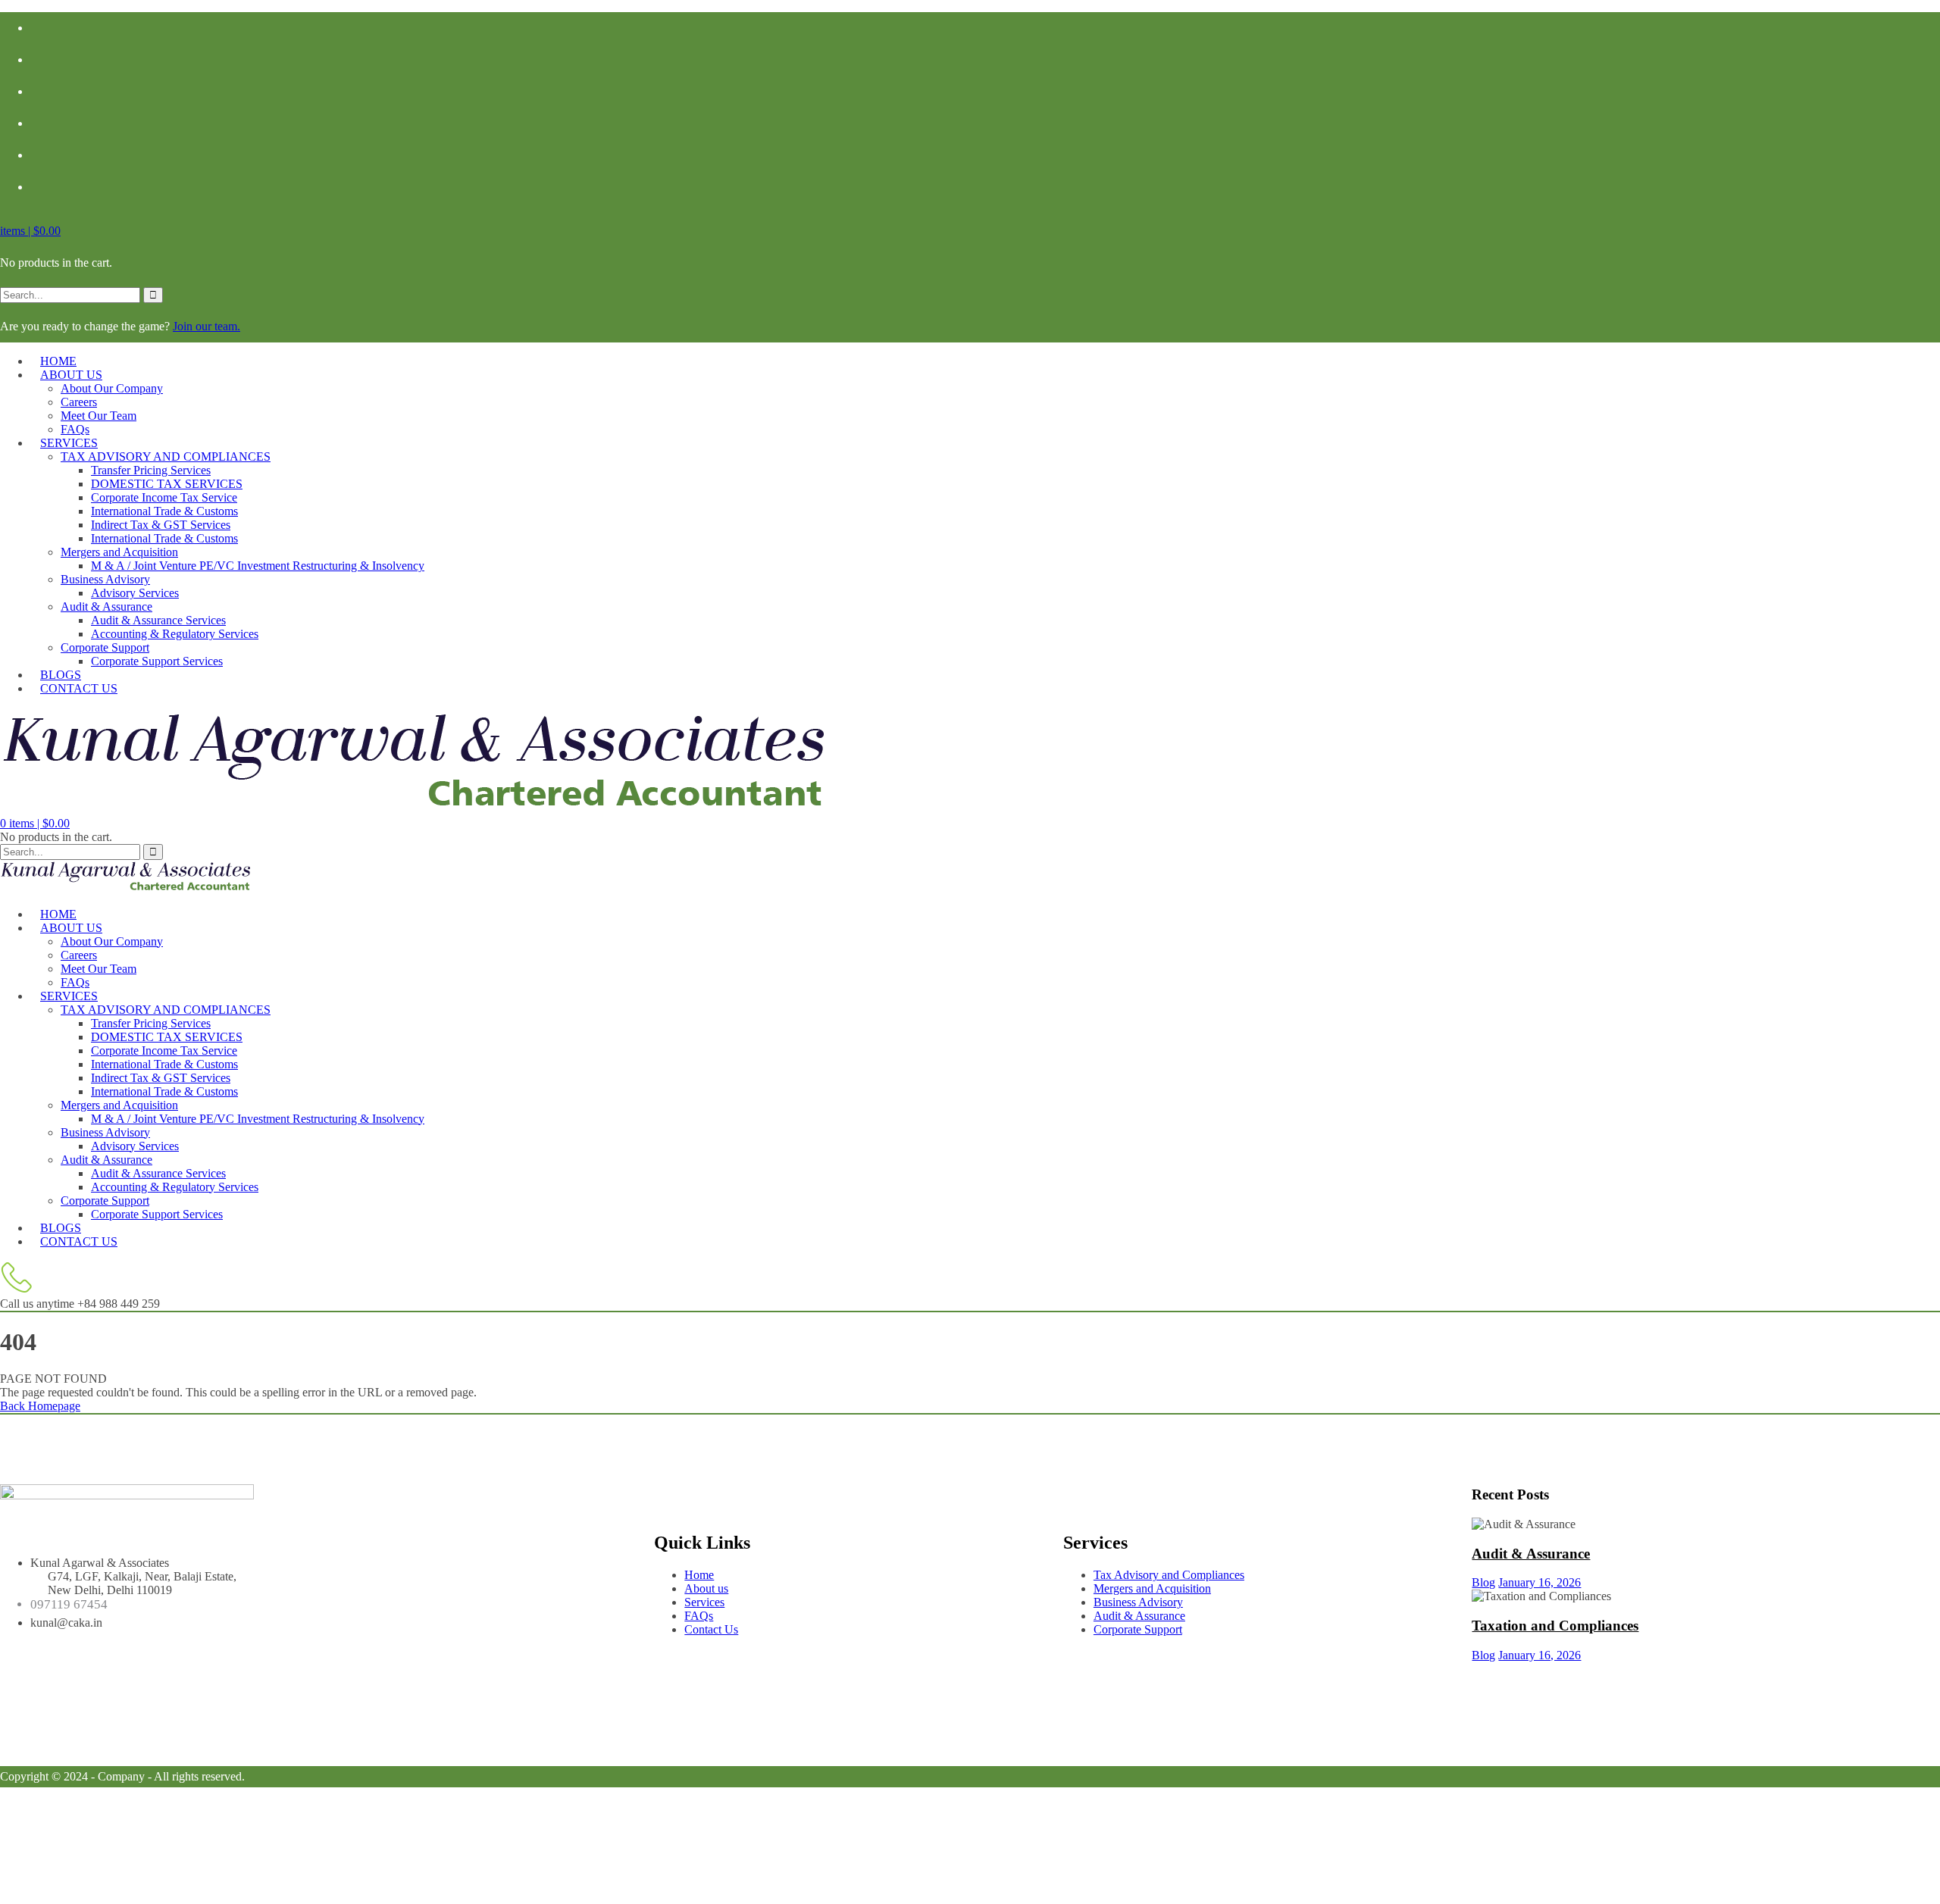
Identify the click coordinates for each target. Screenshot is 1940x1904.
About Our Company (112, 388)
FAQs (699, 1616)
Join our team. (207, 326)
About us (71, 375)
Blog (1483, 1582)
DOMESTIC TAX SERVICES (167, 484)
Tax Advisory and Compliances (1169, 1575)
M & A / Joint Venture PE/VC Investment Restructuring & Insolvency (258, 566)
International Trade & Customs (164, 511)
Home (699, 1575)
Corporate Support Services (157, 661)
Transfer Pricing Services (151, 470)
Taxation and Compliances (1555, 1626)
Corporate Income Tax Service (164, 497)
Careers (79, 402)
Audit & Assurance (106, 607)
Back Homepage (40, 1406)
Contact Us (79, 688)
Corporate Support (105, 647)
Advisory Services (135, 593)
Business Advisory (105, 579)
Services (69, 443)
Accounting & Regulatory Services (175, 634)
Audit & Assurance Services (158, 620)
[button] (30, 231)
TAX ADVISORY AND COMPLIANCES (166, 456)
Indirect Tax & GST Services (161, 525)
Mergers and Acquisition (119, 552)
